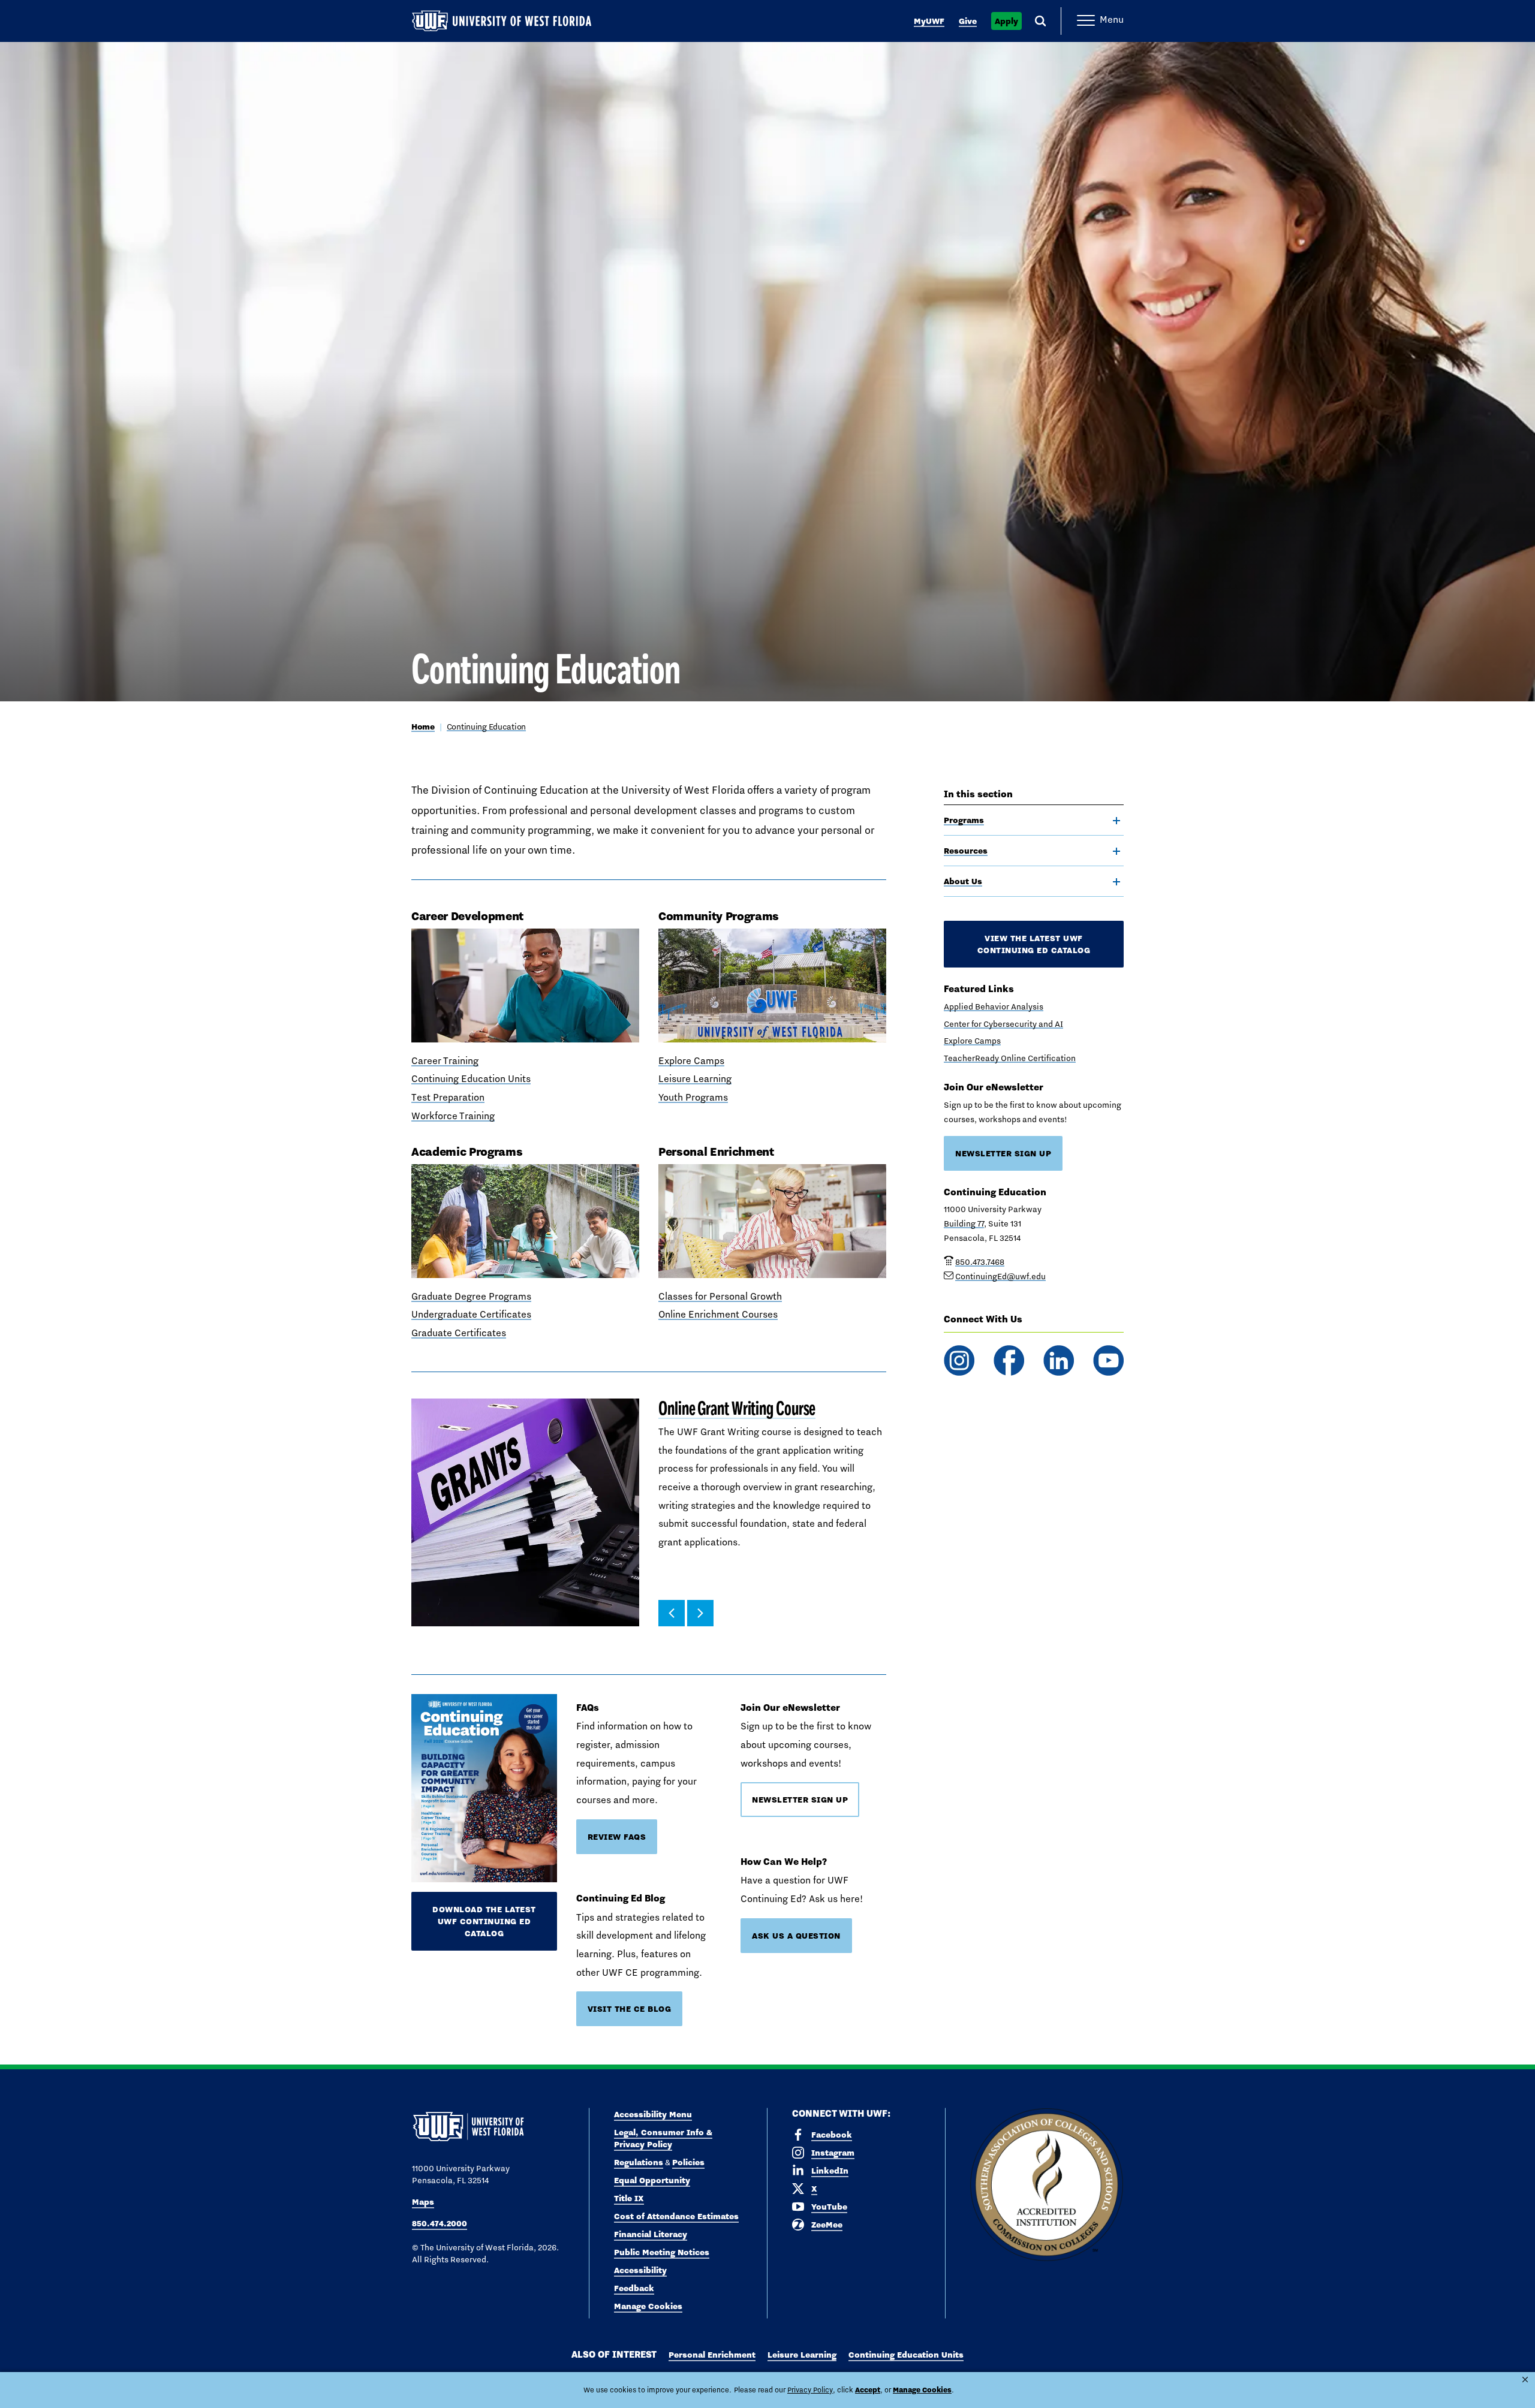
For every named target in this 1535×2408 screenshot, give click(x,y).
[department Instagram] (959, 1360)
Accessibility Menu (653, 2114)
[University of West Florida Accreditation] (1047, 2185)
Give (968, 21)
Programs (964, 820)
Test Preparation (448, 1097)
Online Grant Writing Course (737, 1408)
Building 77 (964, 1223)
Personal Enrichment (712, 2355)
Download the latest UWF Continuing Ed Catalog (484, 1921)
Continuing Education (486, 727)
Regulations (639, 2162)
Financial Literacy (651, 2234)
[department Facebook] (1009, 1360)
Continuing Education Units (471, 1079)
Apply (1006, 21)
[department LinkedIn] (1059, 1360)
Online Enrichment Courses (718, 1314)
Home (423, 727)
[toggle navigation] (1116, 821)
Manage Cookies (648, 2306)
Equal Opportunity (652, 2180)
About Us (963, 881)
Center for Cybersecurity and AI (1003, 1024)
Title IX (629, 2198)
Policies (688, 2162)
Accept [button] (868, 2390)
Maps (423, 2202)
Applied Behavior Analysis (994, 1006)
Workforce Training (453, 1116)
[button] (672, 1613)
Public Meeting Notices (662, 2252)
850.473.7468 (980, 1262)
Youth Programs (693, 1097)
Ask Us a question (796, 1936)
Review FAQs (617, 1837)
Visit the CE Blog (630, 2009)
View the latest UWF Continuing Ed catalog (1034, 944)
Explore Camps (691, 1061)
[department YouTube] (1108, 1360)
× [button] (1525, 2380)
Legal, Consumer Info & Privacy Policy (663, 2138)
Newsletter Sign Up (800, 1800)
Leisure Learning (695, 1079)
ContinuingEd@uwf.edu (1000, 1276)
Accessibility (640, 2270)
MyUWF (929, 21)
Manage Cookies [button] (922, 2390)
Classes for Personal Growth (720, 1296)
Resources (966, 851)
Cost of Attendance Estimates (676, 2216)
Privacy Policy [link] (810, 2390)
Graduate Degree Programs (471, 1296)
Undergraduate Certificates (471, 1314)
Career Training (445, 1061)
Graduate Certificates (459, 1333)
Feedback (634, 2288)
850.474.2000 (440, 2223)
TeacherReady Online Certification (1010, 1058)
